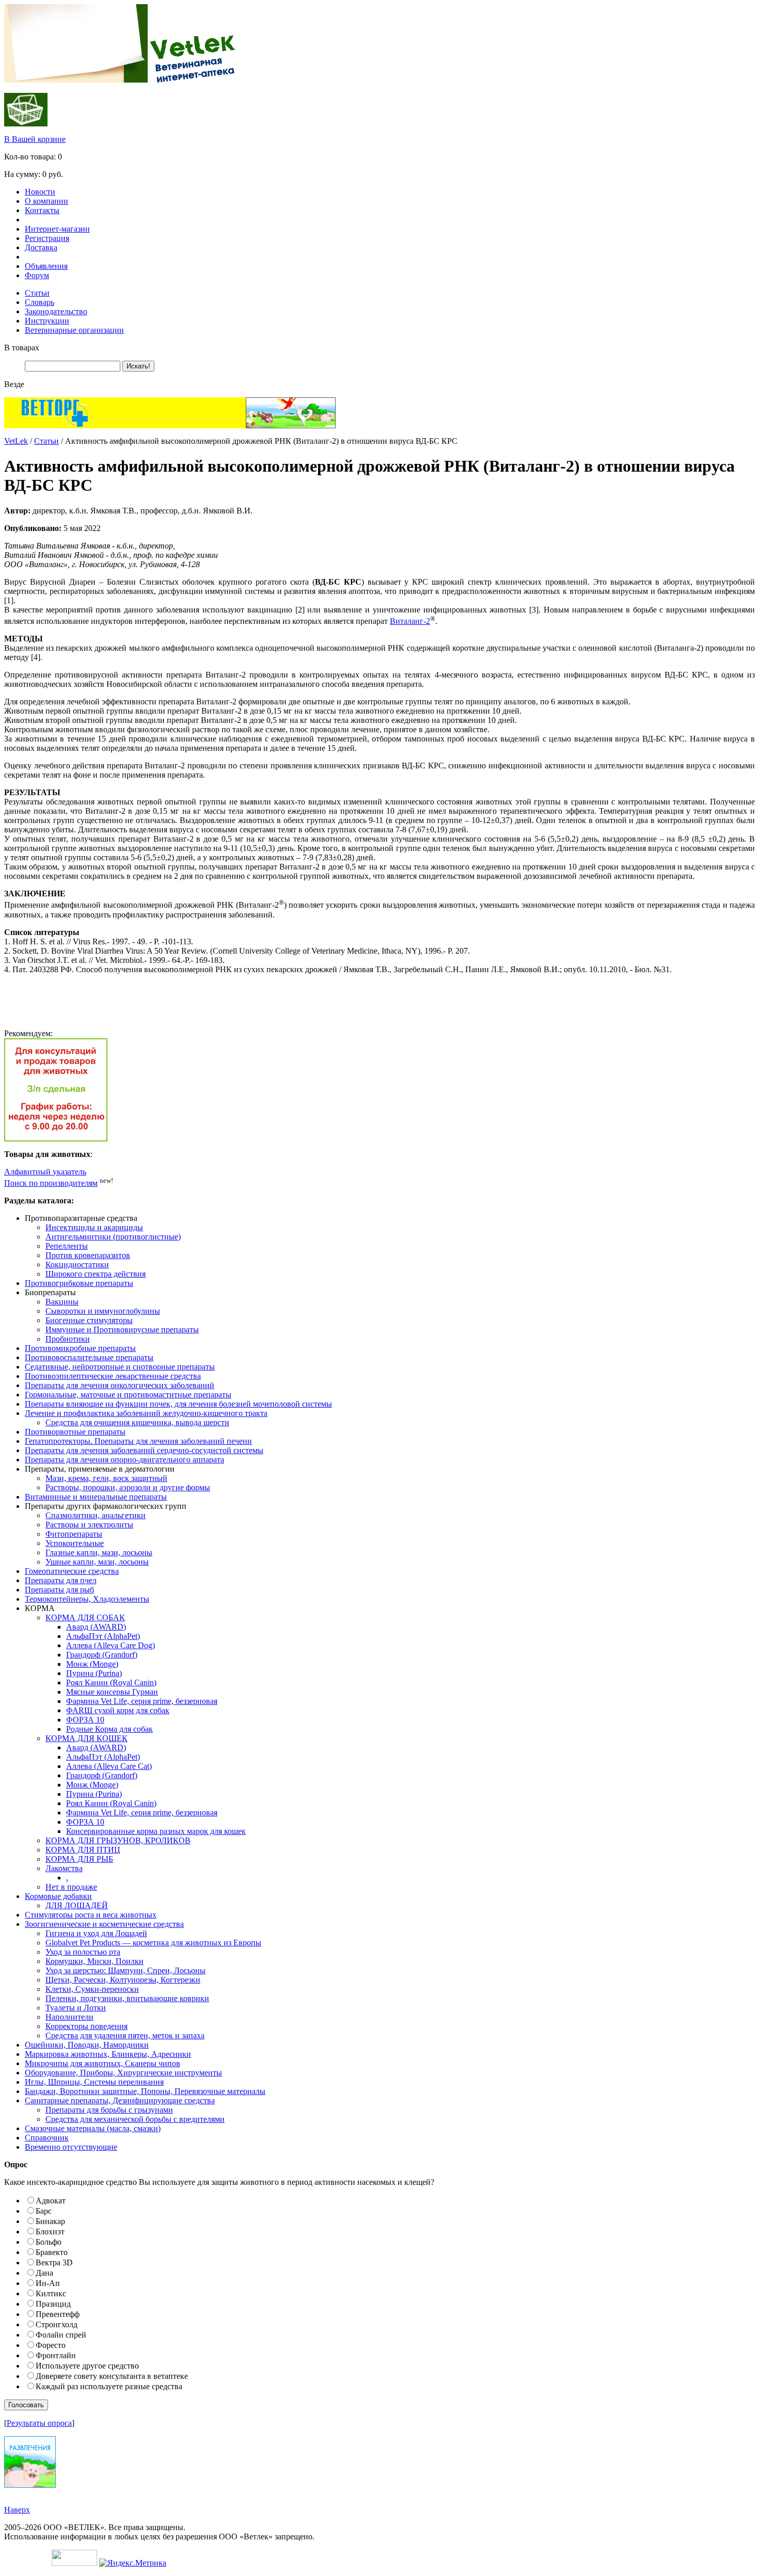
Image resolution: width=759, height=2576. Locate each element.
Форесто (51, 2345)
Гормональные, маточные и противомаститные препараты (128, 1395)
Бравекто (52, 2252)
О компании (46, 201)
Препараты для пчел (61, 1580)
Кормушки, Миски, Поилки (94, 1961)
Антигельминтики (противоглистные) (113, 1237)
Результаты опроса (39, 2423)
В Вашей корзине (35, 139)
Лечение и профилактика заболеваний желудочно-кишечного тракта (146, 1413)
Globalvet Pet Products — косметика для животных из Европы (153, 1943)
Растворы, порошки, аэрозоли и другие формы (128, 1487)
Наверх (17, 2510)
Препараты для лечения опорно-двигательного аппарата (124, 1460)
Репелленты (67, 1246)
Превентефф (58, 2314)
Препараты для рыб (59, 1590)
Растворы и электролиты (89, 1525)
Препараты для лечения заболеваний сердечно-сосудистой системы (144, 1450)
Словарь (39, 302)
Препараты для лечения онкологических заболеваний (120, 1385)
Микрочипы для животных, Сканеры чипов (102, 2063)
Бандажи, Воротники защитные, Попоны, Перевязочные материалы (145, 2091)
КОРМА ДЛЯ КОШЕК (86, 1738)
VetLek (16, 441)
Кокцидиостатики (77, 1265)
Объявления (46, 266)
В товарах (22, 348)
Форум (37, 275)
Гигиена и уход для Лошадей (96, 1933)
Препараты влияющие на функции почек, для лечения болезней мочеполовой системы (178, 1404)
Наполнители (69, 2017)
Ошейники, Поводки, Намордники (87, 2045)
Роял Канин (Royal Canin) (111, 1683)
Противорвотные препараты (75, 1432)
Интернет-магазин (57, 229)
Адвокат (51, 2201)
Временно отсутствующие (71, 2147)
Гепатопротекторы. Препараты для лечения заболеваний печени (138, 1441)
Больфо (49, 2242)
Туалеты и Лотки (76, 2008)
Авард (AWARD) (96, 1627)
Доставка (41, 247)
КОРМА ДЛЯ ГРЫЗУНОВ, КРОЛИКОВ (118, 1840)
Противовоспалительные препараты (89, 1357)
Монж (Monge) (92, 1664)
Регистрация (47, 238)
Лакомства (64, 1868)
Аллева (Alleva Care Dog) (110, 1645)
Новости (40, 192)
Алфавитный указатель (45, 1172)
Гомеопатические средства (72, 1571)
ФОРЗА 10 (85, 1720)
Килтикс (51, 2293)
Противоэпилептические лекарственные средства (113, 1376)
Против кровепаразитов (88, 1255)
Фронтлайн (56, 2355)
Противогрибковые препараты (79, 1283)
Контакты (42, 210)
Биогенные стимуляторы (89, 1320)
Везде (14, 384)
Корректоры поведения (86, 2026)
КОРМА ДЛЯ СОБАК (85, 1617)
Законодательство (56, 311)
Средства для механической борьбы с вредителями (135, 2119)
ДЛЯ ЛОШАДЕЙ (77, 1905)
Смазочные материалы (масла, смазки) (93, 2128)
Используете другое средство (87, 2366)
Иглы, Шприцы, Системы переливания (94, 2082)
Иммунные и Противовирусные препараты (122, 1330)
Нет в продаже (71, 1887)
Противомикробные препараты (80, 1348)
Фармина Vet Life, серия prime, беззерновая (142, 1701)
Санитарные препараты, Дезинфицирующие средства (120, 2100)
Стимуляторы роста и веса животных (91, 1915)
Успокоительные (75, 1543)
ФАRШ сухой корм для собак (118, 1710)
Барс (44, 2211)
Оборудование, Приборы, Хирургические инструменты (123, 2073)
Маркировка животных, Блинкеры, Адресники (108, 2054)
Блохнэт (50, 2232)
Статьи (37, 293)
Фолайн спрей (61, 2335)
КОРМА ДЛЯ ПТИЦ (83, 1850)
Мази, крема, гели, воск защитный (106, 1478)
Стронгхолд (57, 2324)
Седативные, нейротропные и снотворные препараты (120, 1367)
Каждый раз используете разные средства (109, 2386)
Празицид (53, 2304)
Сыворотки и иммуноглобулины (103, 1311)
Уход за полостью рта (83, 1952)
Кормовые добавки (58, 1896)
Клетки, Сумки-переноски (92, 1989)
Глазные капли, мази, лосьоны (99, 1552)
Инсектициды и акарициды (94, 1227)
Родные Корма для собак (109, 1729)
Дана (44, 2273)
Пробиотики (68, 1339)
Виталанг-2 (410, 621)
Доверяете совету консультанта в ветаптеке (112, 2376)
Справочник (47, 2138)
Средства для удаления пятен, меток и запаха (125, 2035)
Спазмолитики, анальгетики (96, 1515)
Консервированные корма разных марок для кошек (156, 1831)
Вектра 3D (54, 2263)
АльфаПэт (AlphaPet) (103, 1636)
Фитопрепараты (74, 1534)
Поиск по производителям (51, 1183)
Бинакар (50, 2221)
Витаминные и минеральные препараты (96, 1497)
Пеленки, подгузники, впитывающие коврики (127, 1998)
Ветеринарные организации (74, 330)
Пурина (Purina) (94, 1673)
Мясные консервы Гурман (112, 1692)
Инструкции (47, 321)
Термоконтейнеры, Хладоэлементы (87, 1599)
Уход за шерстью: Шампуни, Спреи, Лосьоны (125, 1970)
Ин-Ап (48, 2283)
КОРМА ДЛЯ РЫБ (79, 1859)
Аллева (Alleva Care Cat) (109, 1766)
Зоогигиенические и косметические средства (104, 1924)
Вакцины (62, 1302)
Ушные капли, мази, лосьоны (97, 1562)
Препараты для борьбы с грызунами (109, 2110)
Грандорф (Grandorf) (102, 1655)
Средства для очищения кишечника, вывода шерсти (137, 1422)
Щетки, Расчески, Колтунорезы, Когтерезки (123, 1980)
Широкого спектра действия (96, 1274)
